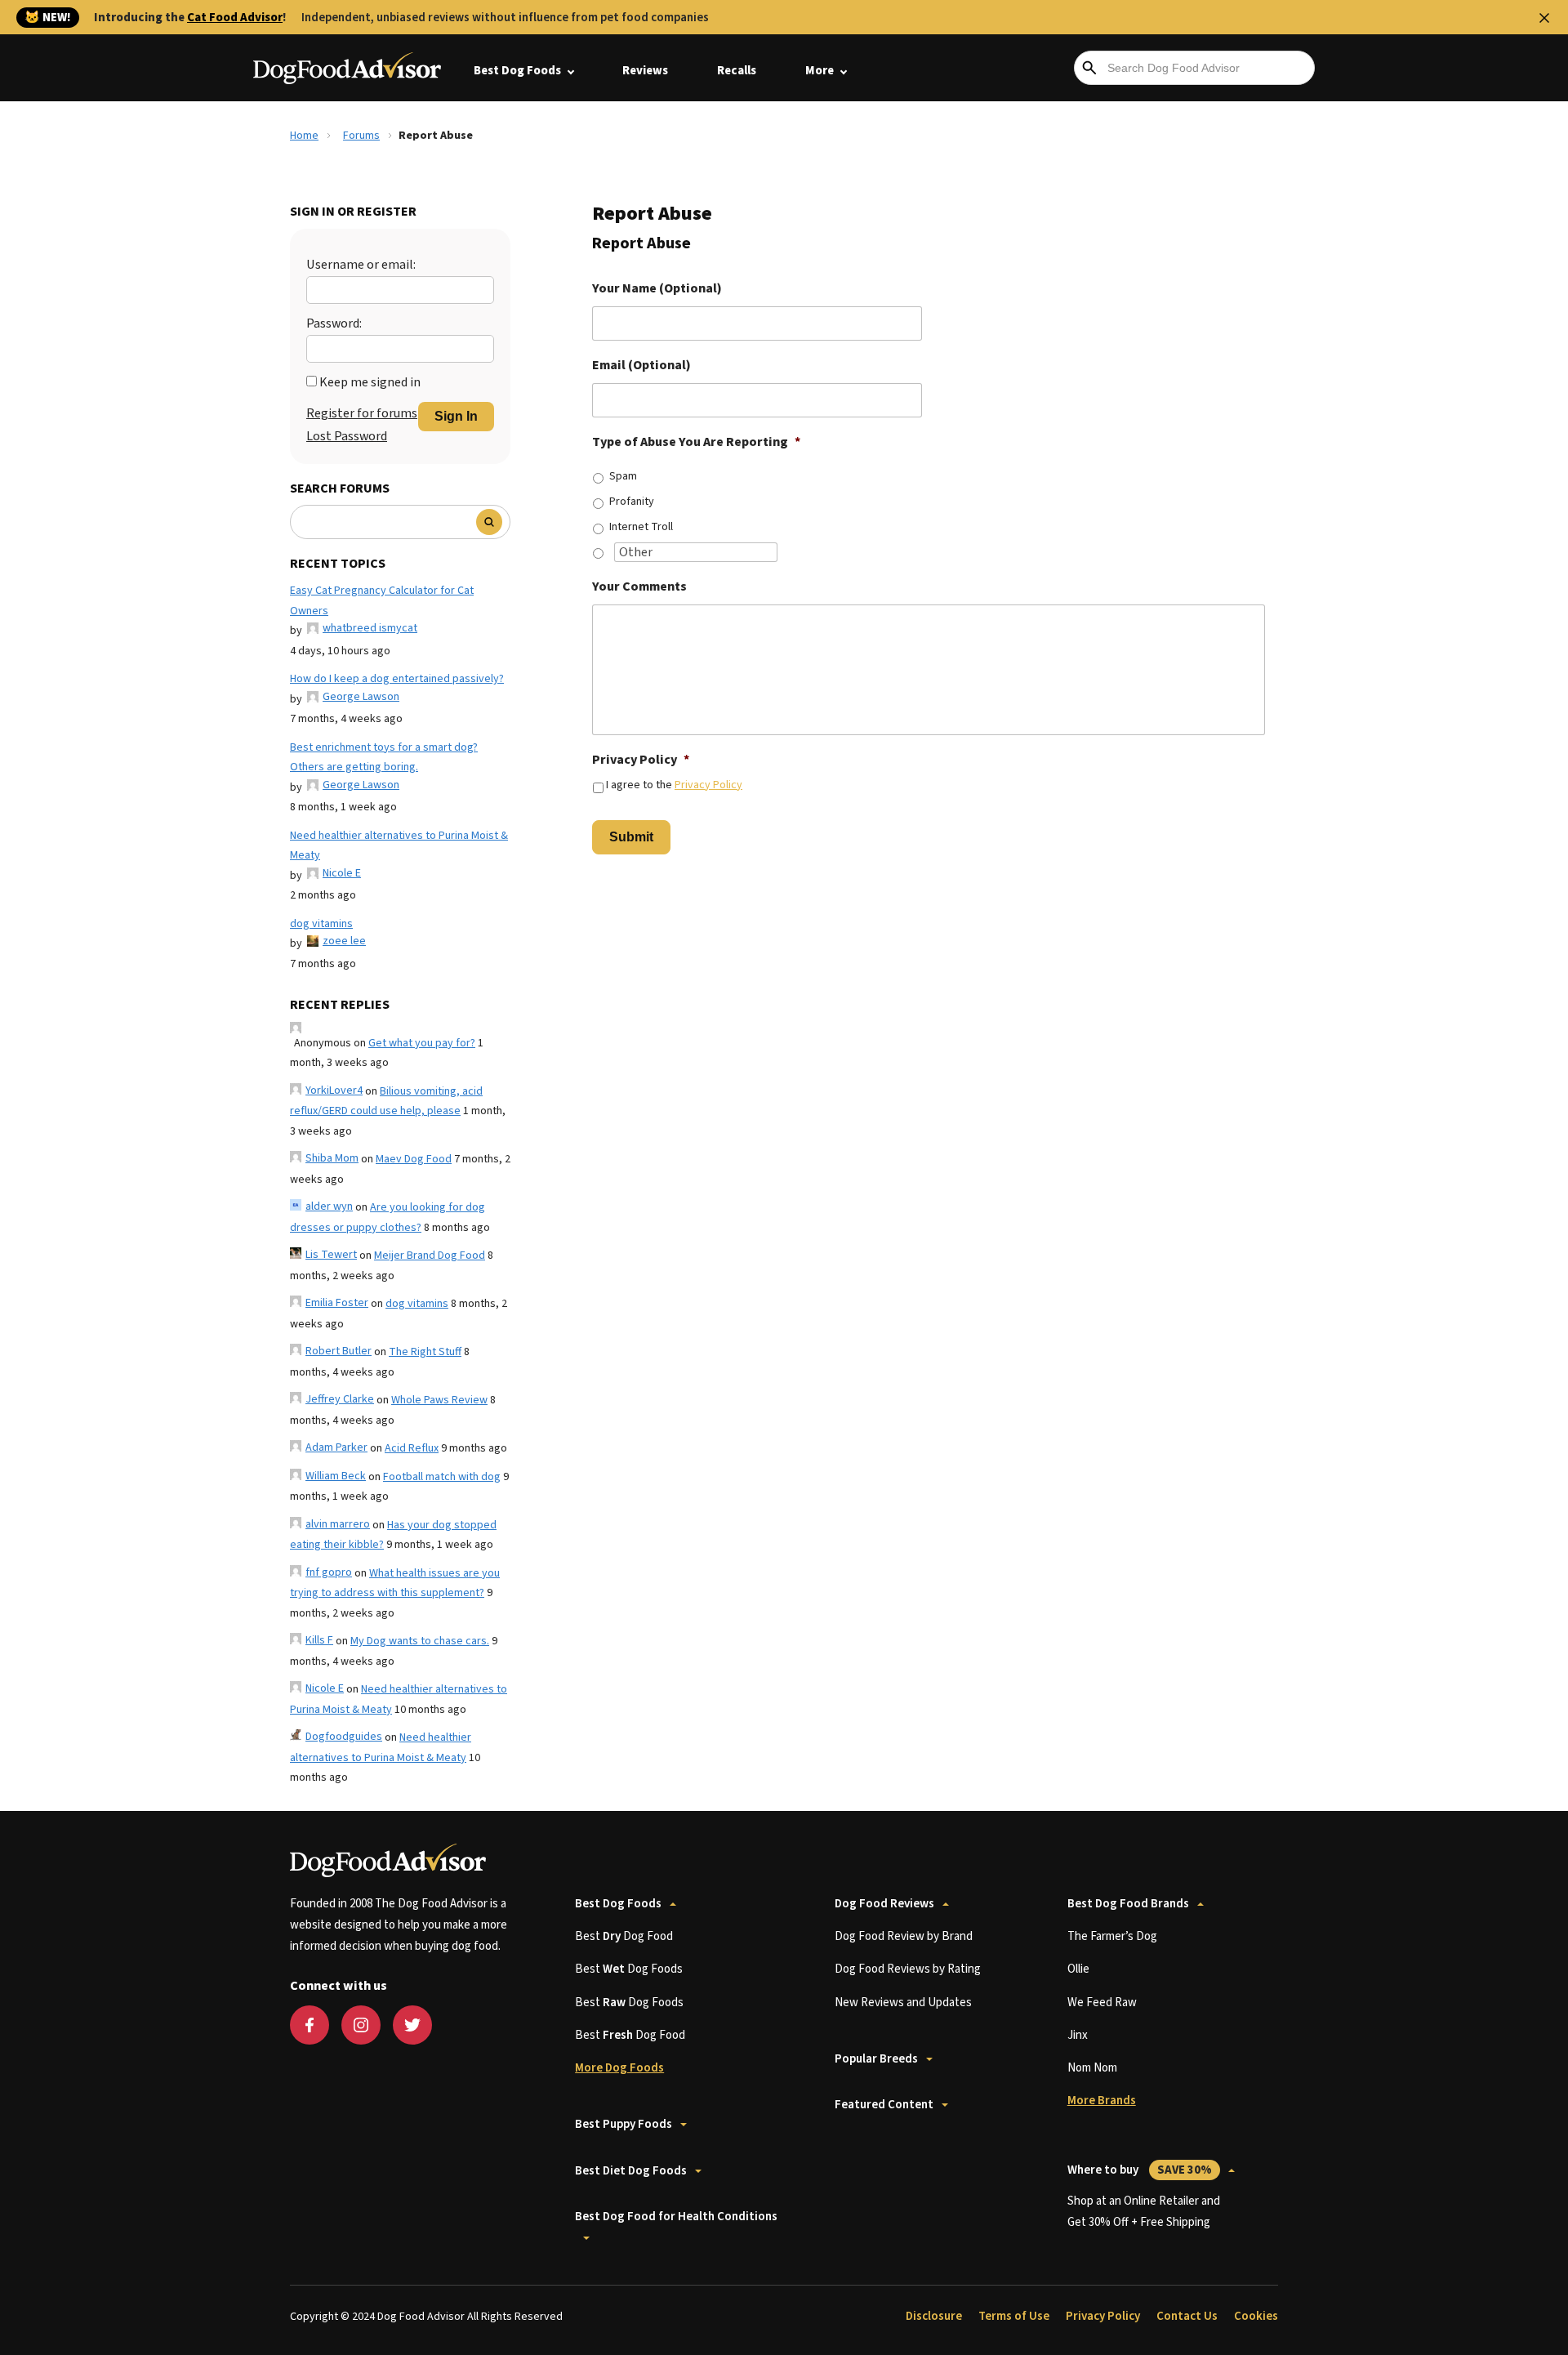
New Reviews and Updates (903, 2003)
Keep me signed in (370, 382)
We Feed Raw (1102, 2003)
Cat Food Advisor (235, 18)
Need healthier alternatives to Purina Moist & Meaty (399, 846)
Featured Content (884, 2105)
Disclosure (934, 2316)
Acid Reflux (412, 1448)
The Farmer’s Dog (1112, 1936)
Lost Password (347, 436)
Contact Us (1187, 2316)
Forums (361, 136)
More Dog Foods (619, 2068)
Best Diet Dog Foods (631, 2171)
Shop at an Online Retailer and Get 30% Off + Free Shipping (1144, 2212)
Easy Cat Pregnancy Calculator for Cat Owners (382, 601)
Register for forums (362, 413)
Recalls (737, 71)
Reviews (645, 71)
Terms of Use (1014, 2316)
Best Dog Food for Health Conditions (676, 2217)
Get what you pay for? (422, 1043)
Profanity (632, 502)
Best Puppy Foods (624, 2124)
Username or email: (361, 265)
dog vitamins (321, 924)
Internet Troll (641, 527)
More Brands (1102, 2101)
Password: (334, 323)
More (820, 71)
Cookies (1256, 2316)
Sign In (456, 416)
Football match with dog (442, 1477)
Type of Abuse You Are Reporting (696, 442)
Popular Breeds (876, 2059)
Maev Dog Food (414, 1159)
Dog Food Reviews (884, 1904)
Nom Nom (1092, 2068)
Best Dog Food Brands (1128, 1904)
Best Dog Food (624, 1936)
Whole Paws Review (439, 1400)
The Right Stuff (425, 1352)
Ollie (1078, 1969)
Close (1544, 18)
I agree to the (674, 785)
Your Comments (639, 587)
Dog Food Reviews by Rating (908, 1969)
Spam (623, 476)
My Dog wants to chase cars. (420, 1641)
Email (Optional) (641, 366)
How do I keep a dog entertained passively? (397, 679)
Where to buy (1140, 2170)
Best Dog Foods (517, 71)
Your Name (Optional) (657, 289)
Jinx (1078, 2035)
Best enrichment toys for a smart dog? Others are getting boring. (384, 758)
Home (304, 136)
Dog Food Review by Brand (904, 1936)
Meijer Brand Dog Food (430, 1256)
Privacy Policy (641, 760)
